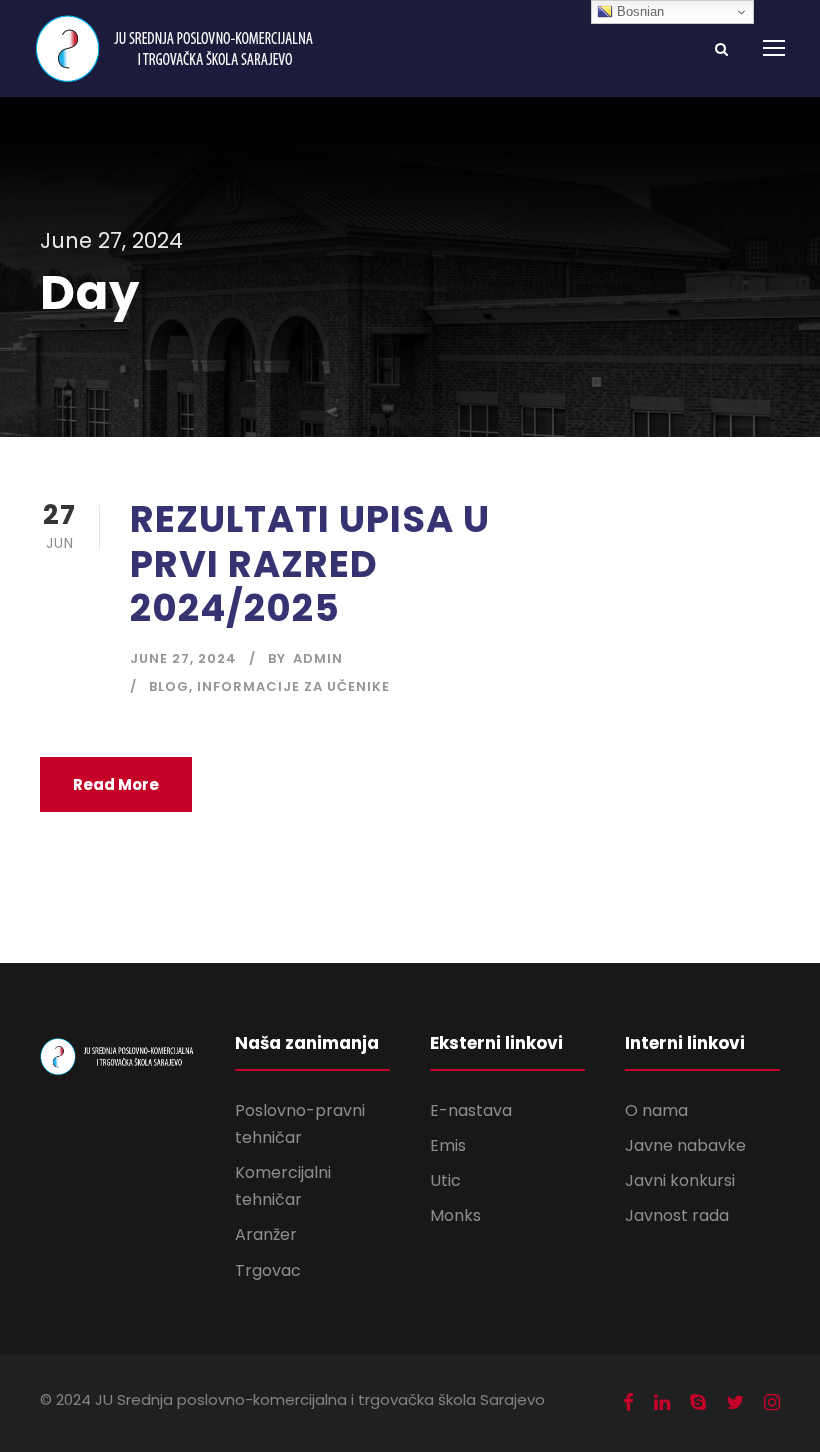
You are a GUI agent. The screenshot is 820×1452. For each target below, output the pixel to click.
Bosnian (638, 11)
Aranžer (266, 1234)
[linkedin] (662, 1403)
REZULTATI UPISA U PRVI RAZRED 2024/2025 (310, 563)
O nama (656, 1110)
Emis (448, 1145)
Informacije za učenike (293, 686)
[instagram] (772, 1403)
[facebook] (628, 1403)
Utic (445, 1180)
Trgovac (268, 1270)
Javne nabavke (685, 1145)
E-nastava (471, 1110)
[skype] (698, 1403)
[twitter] (735, 1403)
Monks (455, 1215)
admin (318, 658)
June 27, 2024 (183, 658)
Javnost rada (677, 1215)
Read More (116, 784)
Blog (169, 686)
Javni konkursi (680, 1180)
